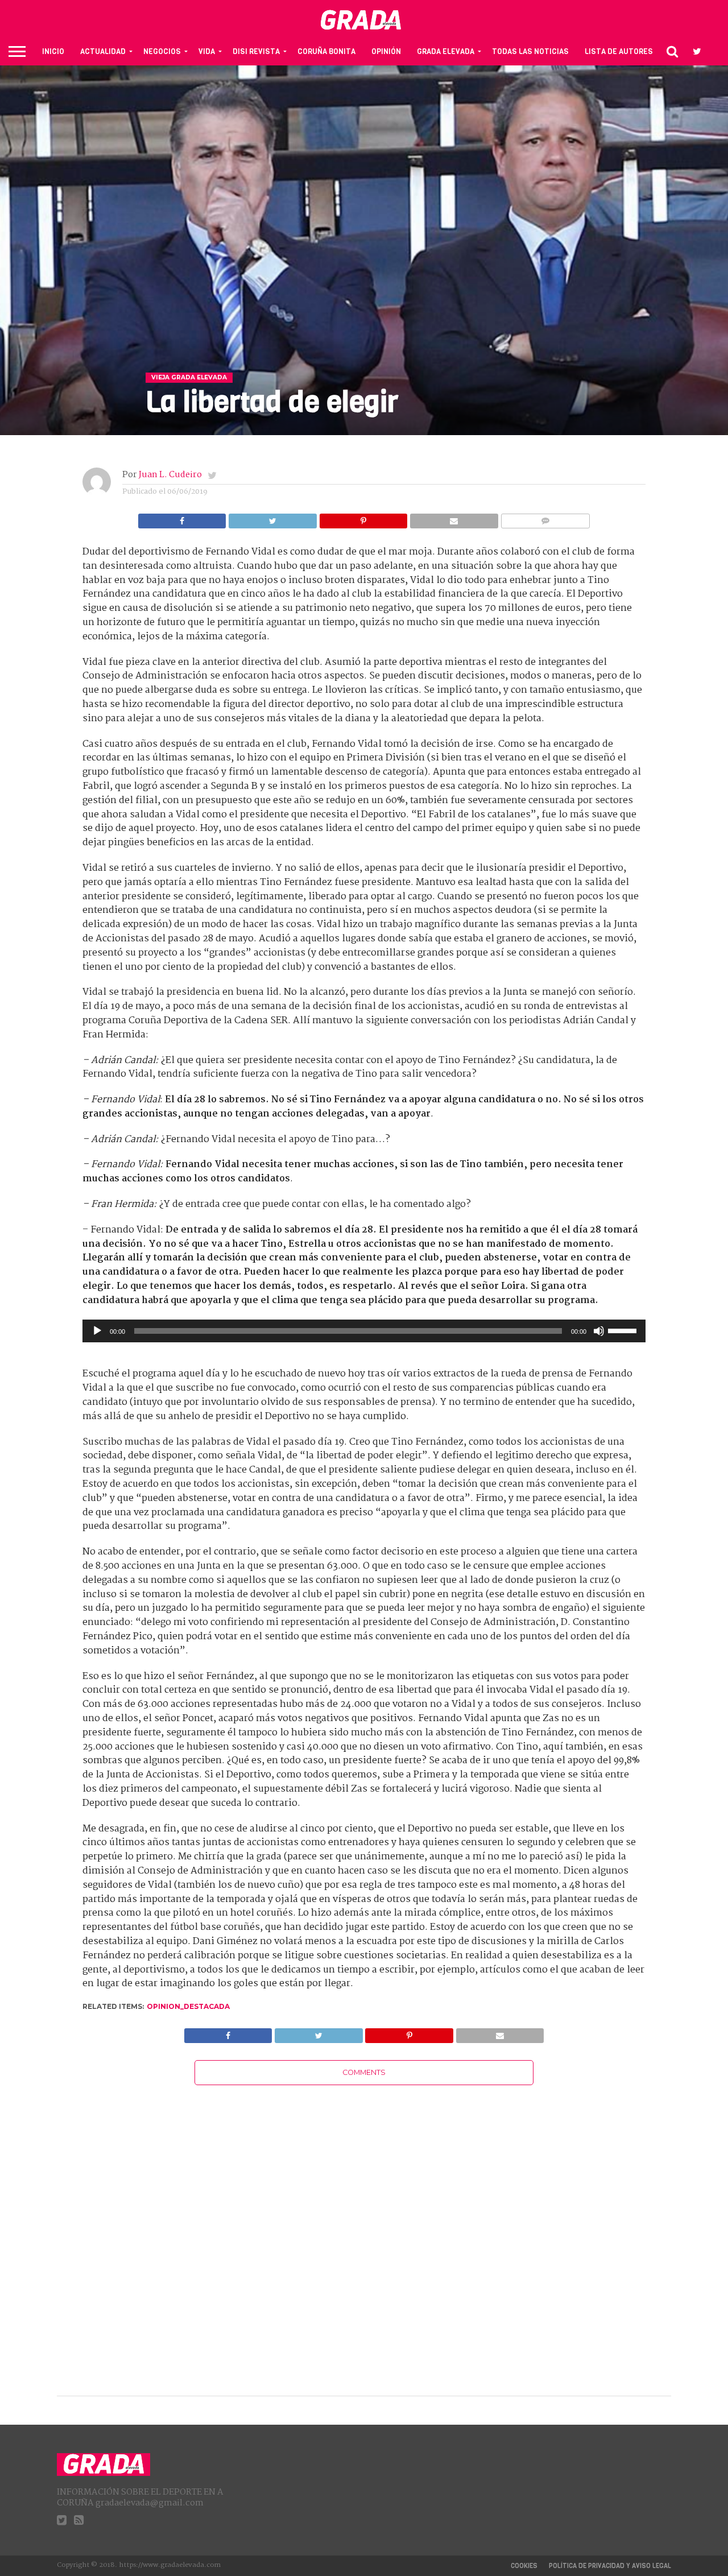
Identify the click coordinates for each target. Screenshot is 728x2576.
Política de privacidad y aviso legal (610, 2566)
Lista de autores (619, 51)
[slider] (624, 1330)
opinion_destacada (188, 2006)
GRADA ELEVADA (446, 51)
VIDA (207, 51)
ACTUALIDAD (103, 51)
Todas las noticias (530, 51)
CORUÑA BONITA (326, 51)
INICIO (53, 51)
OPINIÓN (386, 51)
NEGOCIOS (162, 51)
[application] (364, 1331)
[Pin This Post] (363, 518)
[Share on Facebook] (182, 518)
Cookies (524, 2566)
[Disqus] (364, 2227)
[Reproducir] (97, 1331)
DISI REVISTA (256, 51)
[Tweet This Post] (272, 518)
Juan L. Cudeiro (170, 475)
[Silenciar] (599, 1331)
